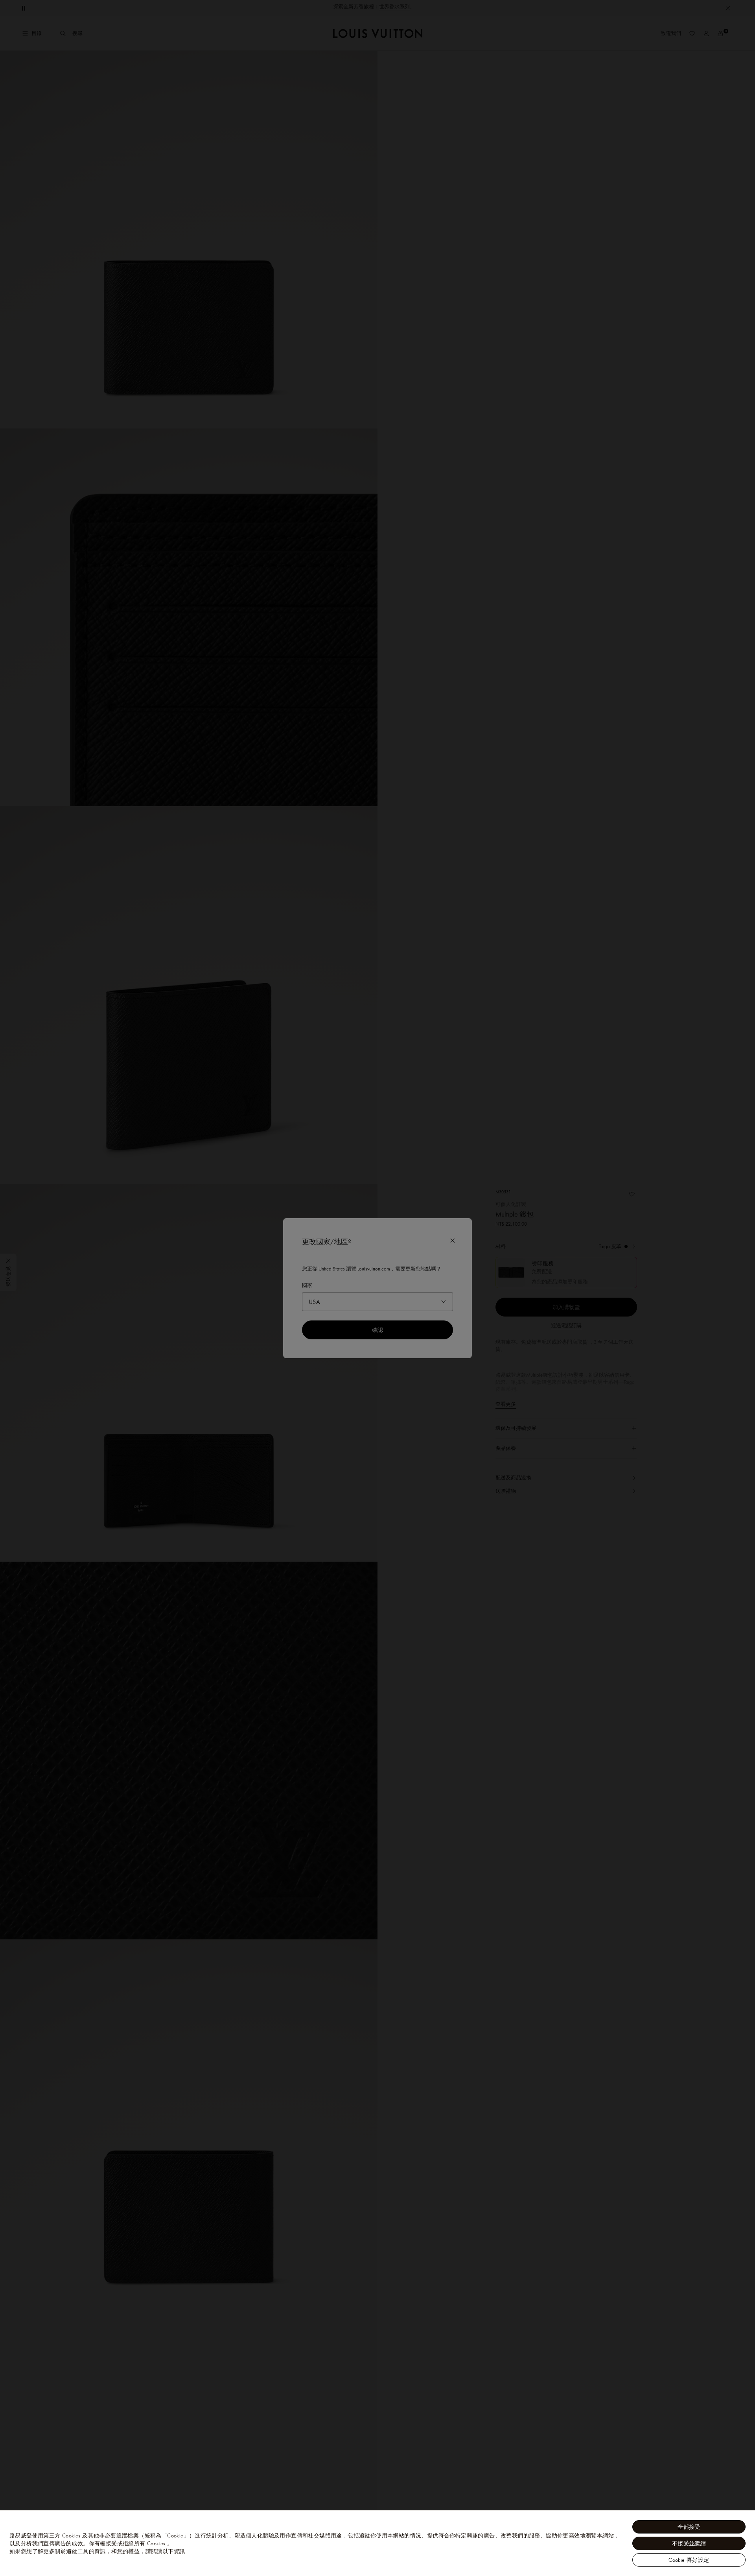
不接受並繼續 (689, 2543)
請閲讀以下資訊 (165, 2551)
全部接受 (689, 2527)
